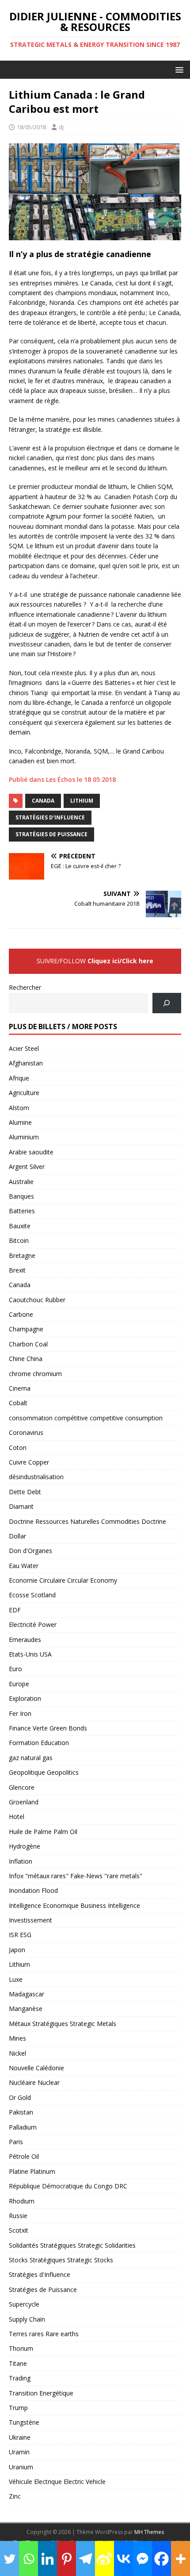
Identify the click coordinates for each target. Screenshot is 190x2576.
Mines (17, 2038)
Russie (18, 2216)
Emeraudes (25, 1640)
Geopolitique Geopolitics (44, 1772)
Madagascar (27, 1994)
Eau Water (24, 1566)
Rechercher (25, 987)
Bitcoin (19, 1240)
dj (61, 127)
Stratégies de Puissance (51, 834)
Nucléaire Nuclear (34, 2082)
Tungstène (24, 2422)
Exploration (25, 1698)
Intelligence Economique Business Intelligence (74, 1905)
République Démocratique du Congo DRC (68, 2186)
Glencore (22, 1787)
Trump (18, 2408)
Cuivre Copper (29, 1462)
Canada (43, 801)
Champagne (26, 1329)
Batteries (22, 1211)
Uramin (19, 2452)
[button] (178, 69)
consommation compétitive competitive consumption (86, 1418)
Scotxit (19, 2230)
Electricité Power (33, 1624)
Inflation (21, 1861)
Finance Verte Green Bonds (48, 1728)
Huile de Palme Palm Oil (43, 1832)
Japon (17, 1950)
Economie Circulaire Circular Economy (63, 1580)
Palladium (23, 2127)
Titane (18, 2363)
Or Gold (20, 2097)
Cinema (20, 1388)
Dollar (17, 1536)
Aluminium (24, 1137)
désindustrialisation (36, 1477)
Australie (21, 1182)
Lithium (82, 801)
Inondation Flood (33, 1890)
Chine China (26, 1359)
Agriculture (24, 1093)
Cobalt (18, 1403)
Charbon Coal (28, 1344)
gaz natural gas (31, 1758)
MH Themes (149, 2532)
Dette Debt (25, 1492)
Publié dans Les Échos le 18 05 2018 (62, 779)
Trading (20, 2378)
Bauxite (20, 1226)
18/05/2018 (31, 127)
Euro (15, 1669)
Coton (18, 1448)
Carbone (21, 1314)
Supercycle (24, 2304)
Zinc (15, 2496)
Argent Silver (27, 1167)
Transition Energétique (41, 2393)
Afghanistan (26, 1063)
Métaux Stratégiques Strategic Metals (63, 2024)
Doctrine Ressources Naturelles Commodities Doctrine (87, 1521)
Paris (16, 2142)
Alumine (20, 1122)
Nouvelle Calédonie (36, 2068)
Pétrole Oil (24, 2156)
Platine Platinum (32, 2171)
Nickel (17, 2053)
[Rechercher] (167, 1003)
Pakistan (21, 2112)
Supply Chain (27, 2319)
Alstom (19, 1108)
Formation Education (39, 1743)
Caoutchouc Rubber (37, 1300)
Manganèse (26, 2009)
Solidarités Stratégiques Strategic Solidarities (72, 2245)
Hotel (17, 1817)
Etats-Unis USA (30, 1654)
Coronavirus (26, 1432)
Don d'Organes (30, 1551)
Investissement (30, 1920)
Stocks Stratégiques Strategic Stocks (61, 2260)
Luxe (16, 1979)
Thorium (21, 2348)
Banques (21, 1196)
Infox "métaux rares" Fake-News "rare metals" (76, 1876)
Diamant (21, 1506)
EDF (15, 1610)
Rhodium (22, 2201)
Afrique (19, 1078)
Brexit (17, 1270)
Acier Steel (24, 1048)
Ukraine (20, 2437)
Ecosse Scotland (32, 1595)
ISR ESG (20, 1935)
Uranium (21, 2467)
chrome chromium (35, 1374)
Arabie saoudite (31, 1152)
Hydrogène (25, 1846)
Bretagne (22, 1255)
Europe (19, 1684)
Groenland (24, 1802)
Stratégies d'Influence (50, 817)
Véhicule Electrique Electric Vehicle (57, 2482)
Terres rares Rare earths (44, 2334)
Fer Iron (20, 1713)
